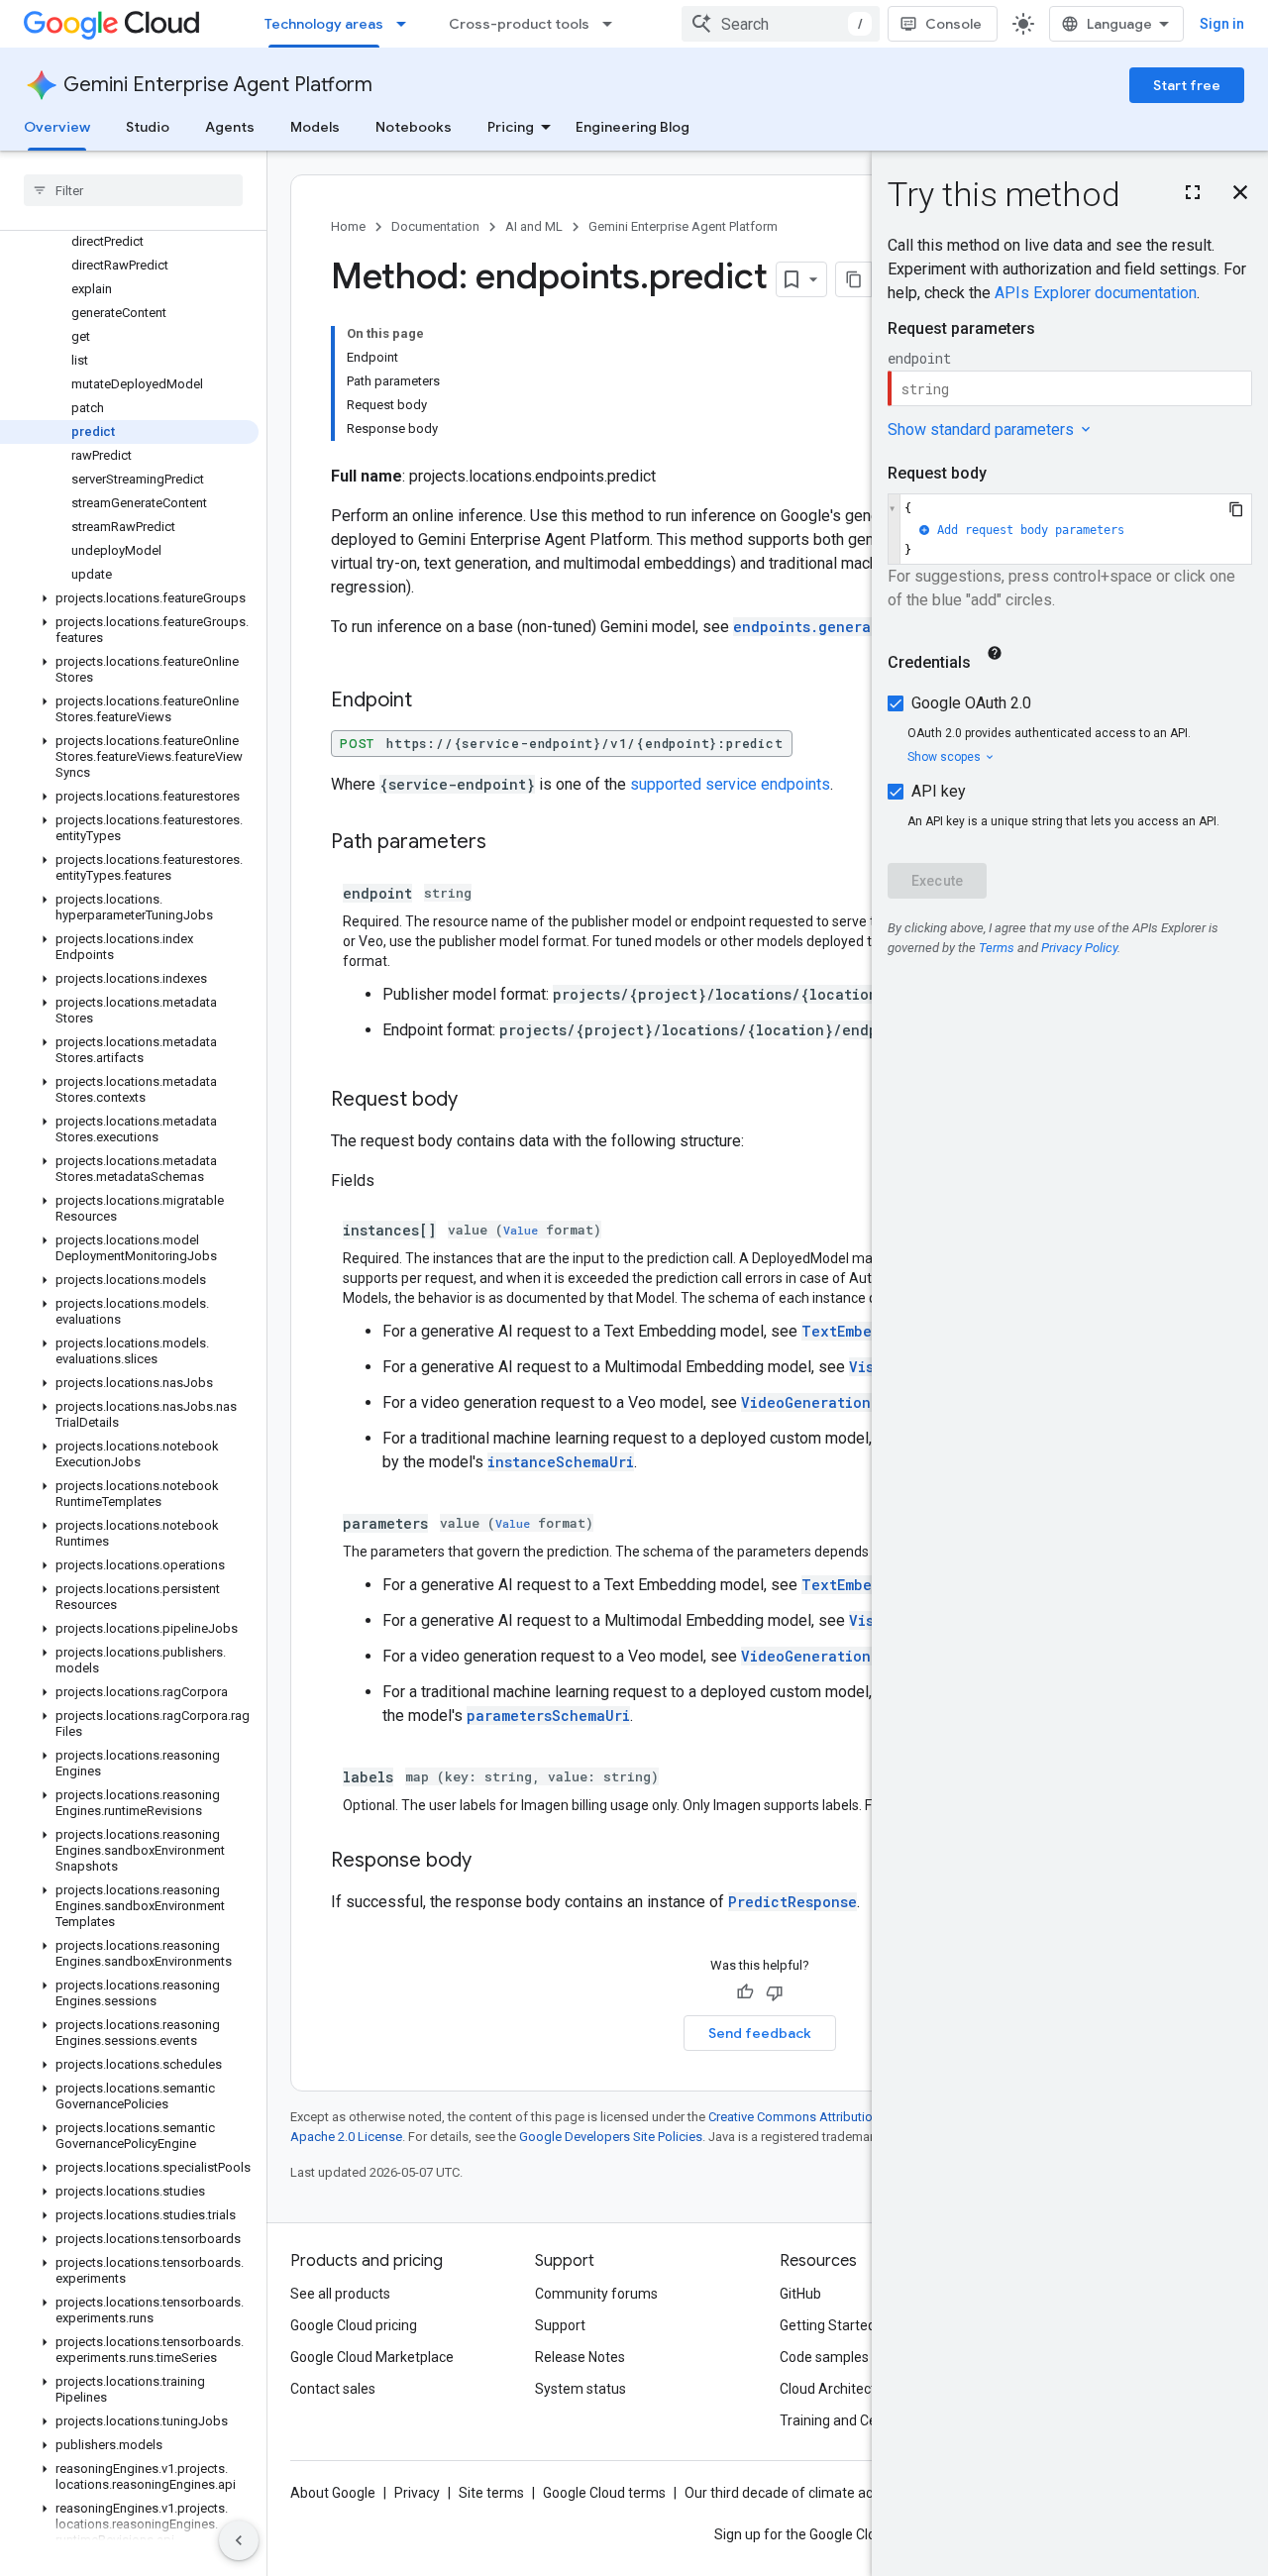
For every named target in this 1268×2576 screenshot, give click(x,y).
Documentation (435, 226)
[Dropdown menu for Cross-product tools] (613, 24)
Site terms (491, 2493)
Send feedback (760, 2033)
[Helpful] (745, 1992)
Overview (57, 127)
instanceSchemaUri (561, 1462)
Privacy (417, 2493)
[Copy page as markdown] (854, 279)
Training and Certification (858, 2420)
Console (953, 24)
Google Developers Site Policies (611, 2137)
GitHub (800, 2294)
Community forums (596, 2294)
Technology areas (324, 24)
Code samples (824, 2357)
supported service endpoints (730, 784)
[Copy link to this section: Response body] (491, 1862)
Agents (230, 127)
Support (560, 2325)
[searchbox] (133, 190)
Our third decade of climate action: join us (813, 2493)
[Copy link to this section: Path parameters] (506, 843)
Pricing (511, 127)
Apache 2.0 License (346, 2137)
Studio (148, 127)
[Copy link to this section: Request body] (477, 1101)
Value (521, 1230)
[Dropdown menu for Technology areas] (407, 24)
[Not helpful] (775, 1992)
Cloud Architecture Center (861, 2389)
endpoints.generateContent (841, 627)
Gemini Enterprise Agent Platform (218, 85)
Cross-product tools (519, 24)
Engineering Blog (633, 127)
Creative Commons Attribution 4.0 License (828, 2117)
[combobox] (781, 24)
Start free (1187, 85)
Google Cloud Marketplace (372, 2357)
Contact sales (333, 2389)
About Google (333, 2493)
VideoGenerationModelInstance (862, 1402)
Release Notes (580, 2357)
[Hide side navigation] (239, 2540)
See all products (340, 2294)
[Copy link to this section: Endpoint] (432, 701)
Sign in (1222, 24)
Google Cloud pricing (354, 2325)
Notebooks (414, 127)
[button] (129, 598)
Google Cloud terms (604, 2493)
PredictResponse (792, 1902)
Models (315, 127)
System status (581, 2389)
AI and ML (534, 226)
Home (348, 226)
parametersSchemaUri (548, 1716)
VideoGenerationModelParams (853, 1656)
